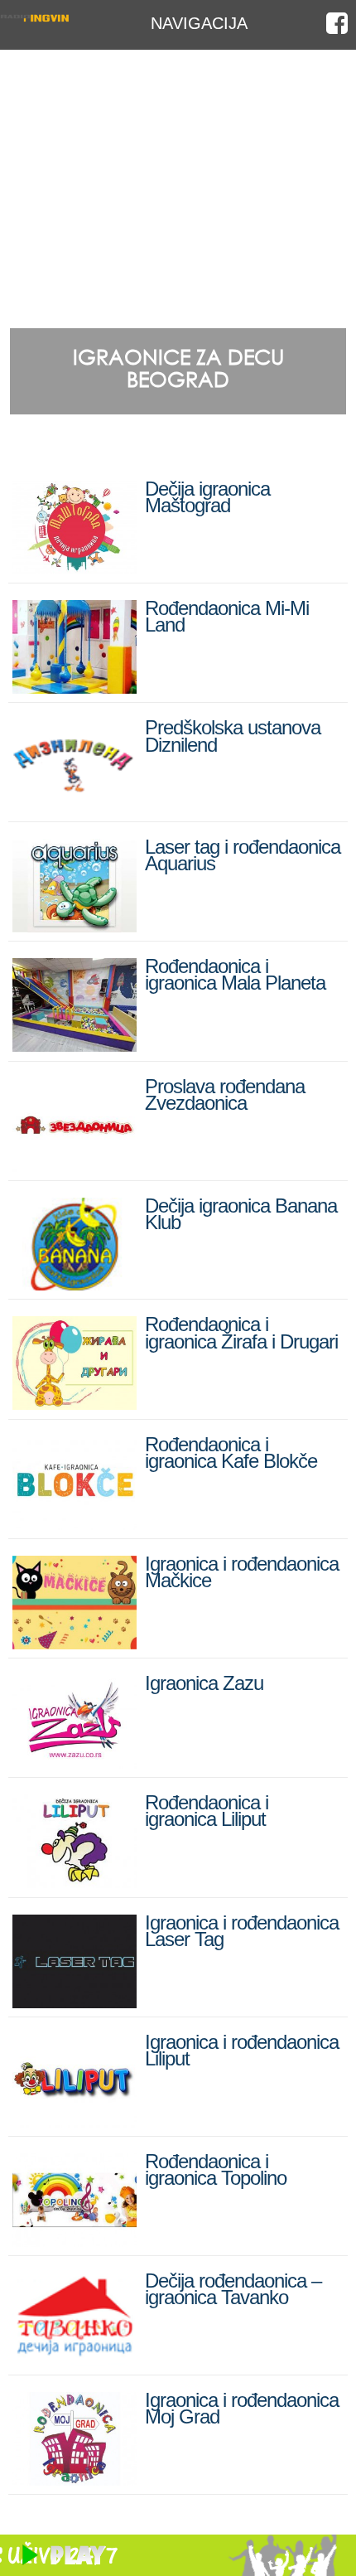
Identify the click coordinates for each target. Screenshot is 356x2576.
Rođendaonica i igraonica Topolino (216, 2169)
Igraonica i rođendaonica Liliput (242, 2050)
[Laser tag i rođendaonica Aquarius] (75, 925)
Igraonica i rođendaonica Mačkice (242, 1572)
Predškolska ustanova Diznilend (233, 736)
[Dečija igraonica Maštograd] (75, 567)
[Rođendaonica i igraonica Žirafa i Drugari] (75, 1403)
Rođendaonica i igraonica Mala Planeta (235, 974)
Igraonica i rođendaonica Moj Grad (242, 2408)
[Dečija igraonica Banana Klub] (75, 1283)
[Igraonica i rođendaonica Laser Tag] (75, 2001)
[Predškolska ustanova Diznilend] (75, 806)
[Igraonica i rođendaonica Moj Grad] (75, 2479)
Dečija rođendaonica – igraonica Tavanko (233, 2289)
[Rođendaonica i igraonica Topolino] (75, 2240)
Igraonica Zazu (204, 1683)
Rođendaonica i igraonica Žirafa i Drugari (241, 1332)
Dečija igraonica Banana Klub (241, 1214)
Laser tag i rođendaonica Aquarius (243, 855)
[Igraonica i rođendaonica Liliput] (75, 2121)
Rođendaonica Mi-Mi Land (227, 616)
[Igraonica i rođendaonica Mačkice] (75, 1642)
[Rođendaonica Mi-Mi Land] (75, 687)
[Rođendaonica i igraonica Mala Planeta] (75, 1045)
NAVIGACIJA (199, 23)
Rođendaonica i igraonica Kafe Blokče (231, 1453)
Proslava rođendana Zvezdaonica (225, 1094)
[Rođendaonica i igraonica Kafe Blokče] (75, 1523)
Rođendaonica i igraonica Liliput (207, 1811)
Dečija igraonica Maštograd (207, 497)
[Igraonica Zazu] (75, 1762)
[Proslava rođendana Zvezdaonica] (75, 1165)
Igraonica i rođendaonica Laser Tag (242, 1931)
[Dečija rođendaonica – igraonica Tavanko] (75, 2359)
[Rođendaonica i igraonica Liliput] (75, 1881)
